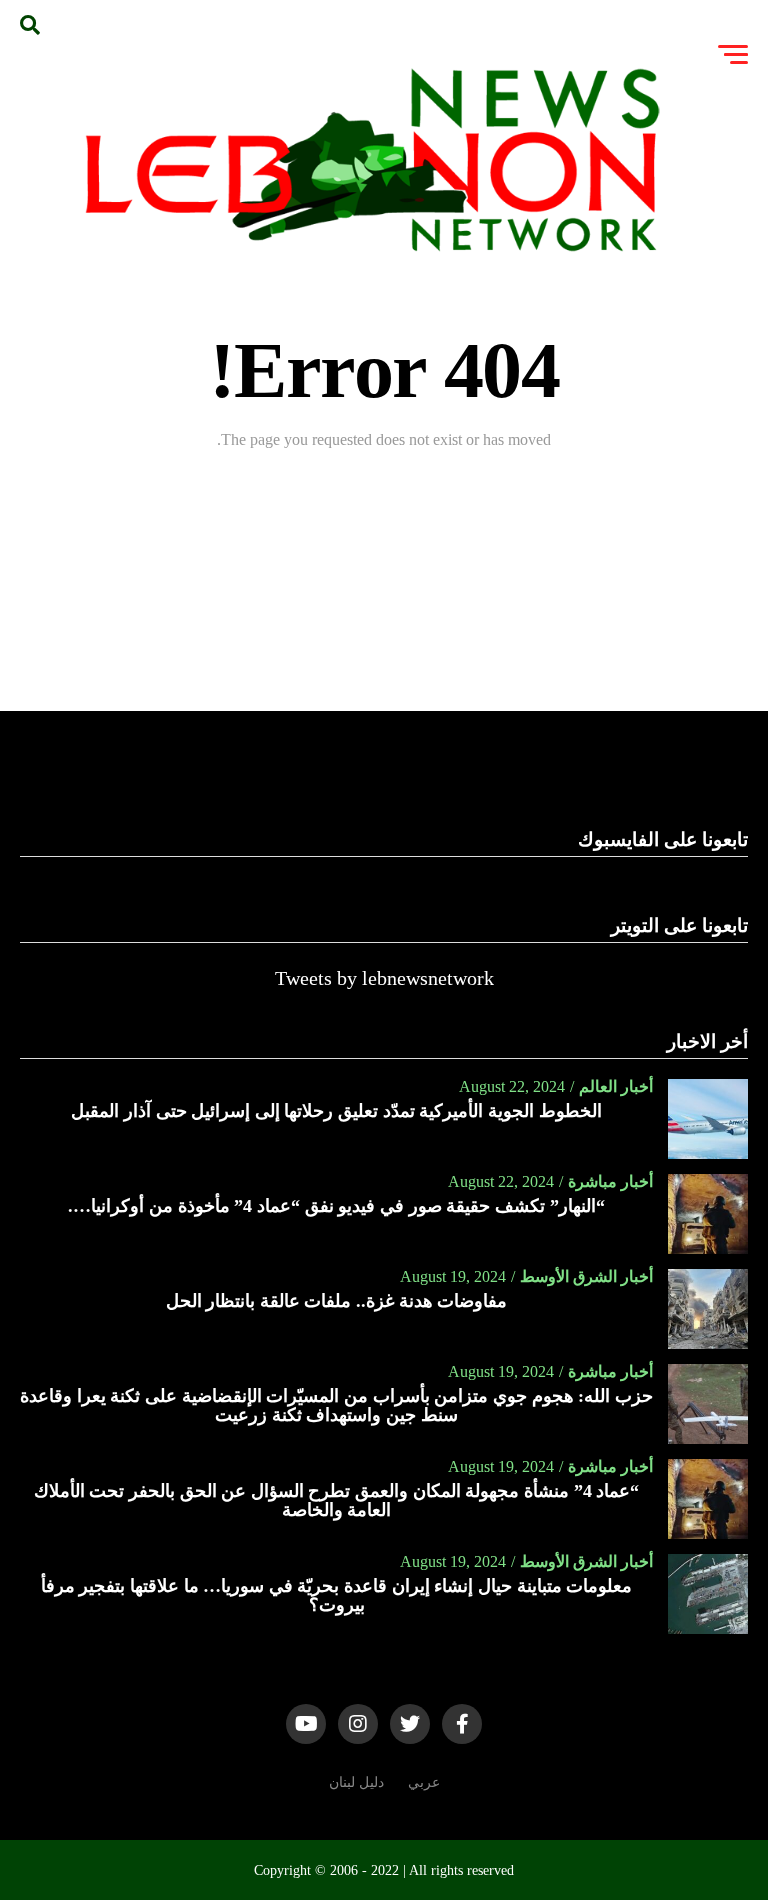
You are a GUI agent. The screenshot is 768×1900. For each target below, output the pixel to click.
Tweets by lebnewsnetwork (384, 978)
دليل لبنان (356, 1782)
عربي (424, 1782)
